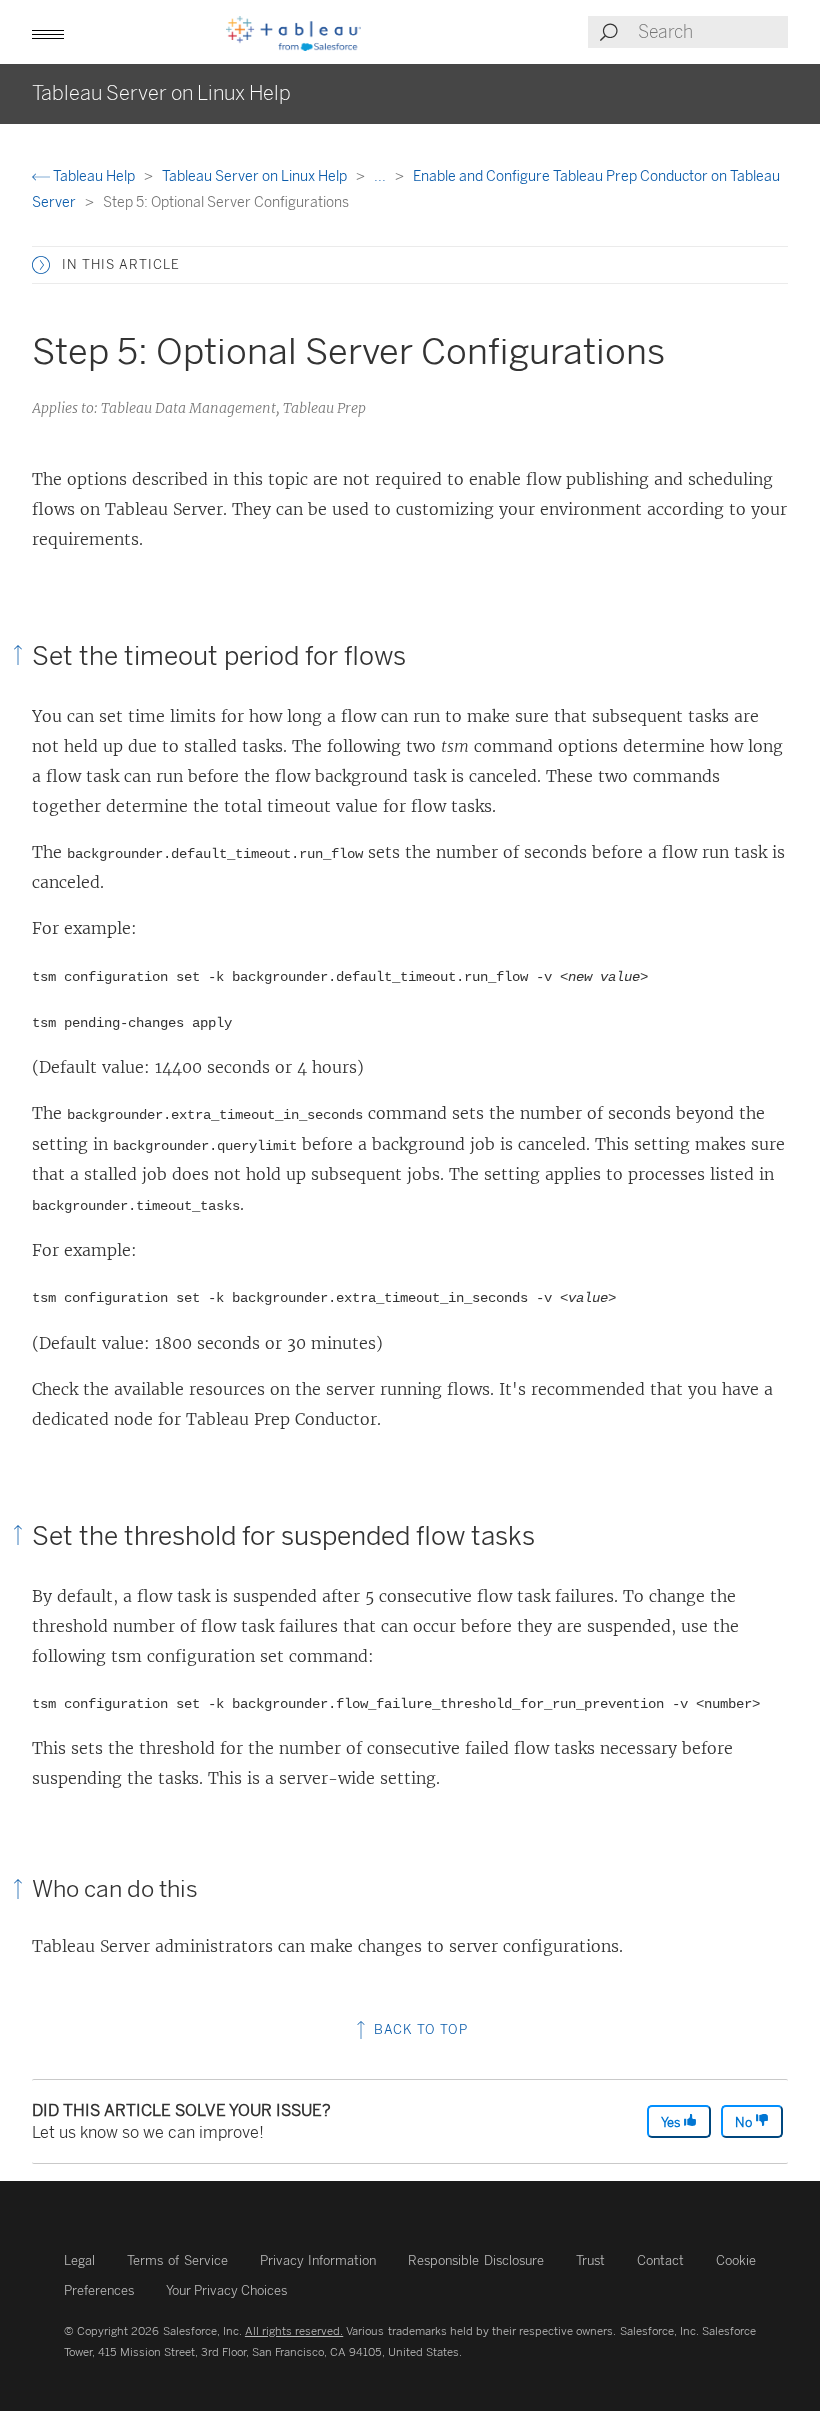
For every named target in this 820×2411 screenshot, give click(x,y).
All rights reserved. (294, 2331)
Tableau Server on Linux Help (256, 176)
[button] (41, 265)
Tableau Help (94, 176)
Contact (660, 2260)
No (745, 2122)
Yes (672, 2122)
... (381, 176)
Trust (590, 2260)
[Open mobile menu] (48, 32)
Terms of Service (177, 2260)
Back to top (419, 2029)
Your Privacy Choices (226, 2290)
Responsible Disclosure (476, 2260)
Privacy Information (318, 2260)
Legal (79, 2260)
